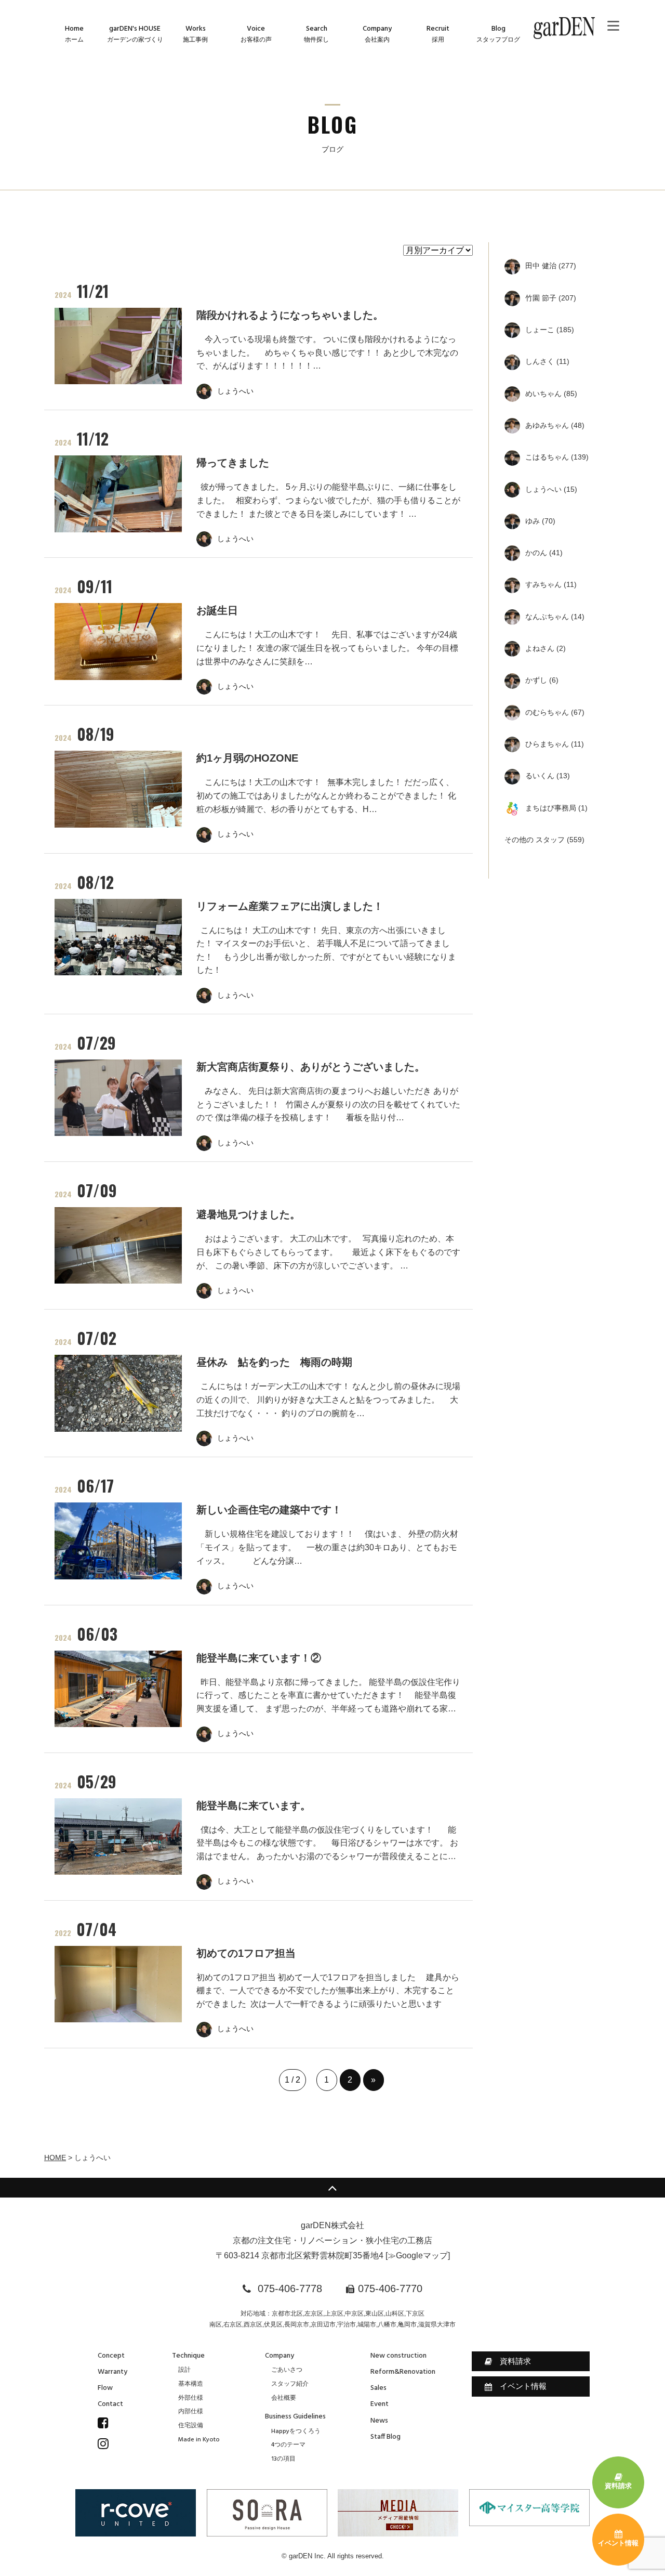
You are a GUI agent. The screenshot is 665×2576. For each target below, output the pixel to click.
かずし (542, 680)
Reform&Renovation (403, 2372)
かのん (544, 553)
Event (380, 2404)
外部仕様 (191, 2398)
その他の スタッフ (544, 840)
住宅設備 (191, 2426)
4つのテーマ (288, 2445)
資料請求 (515, 2361)
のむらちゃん (555, 712)
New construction (398, 2356)
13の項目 (283, 2459)
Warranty (112, 2372)
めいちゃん (551, 394)
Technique (188, 2356)
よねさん (546, 648)
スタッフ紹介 (290, 2384)
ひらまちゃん (555, 744)
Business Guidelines (295, 2417)
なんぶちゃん (555, 617)
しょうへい (551, 489)
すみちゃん (551, 584)
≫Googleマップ (418, 2255)
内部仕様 (191, 2412)
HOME (55, 2157)
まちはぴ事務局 (556, 808)
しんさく (547, 361)
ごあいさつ (287, 2370)
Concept (111, 2356)
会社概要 (284, 2398)
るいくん (548, 776)
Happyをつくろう (296, 2431)
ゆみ (540, 521)
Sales (378, 2388)
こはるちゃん (557, 457)
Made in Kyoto (199, 2440)
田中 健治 (551, 266)
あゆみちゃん (555, 425)
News (379, 2421)
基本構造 (191, 2384)
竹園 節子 (551, 298)
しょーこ (550, 330)
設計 (184, 2370)
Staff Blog (385, 2437)
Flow (105, 2388)
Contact (110, 2404)
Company (280, 2356)
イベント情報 (523, 2386)
